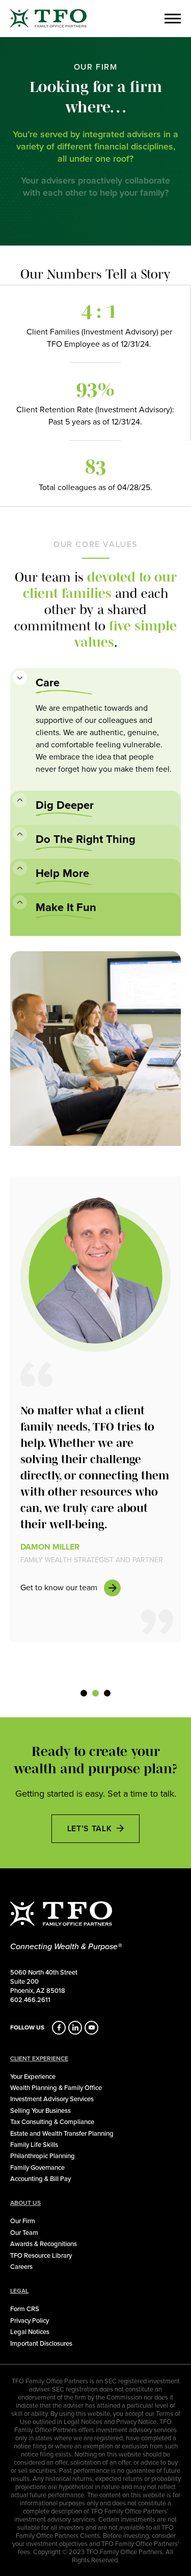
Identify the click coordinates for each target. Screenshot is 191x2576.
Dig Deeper (65, 805)
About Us (25, 2203)
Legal (19, 2291)
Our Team (24, 2232)
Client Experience (39, 2058)
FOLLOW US (27, 2027)
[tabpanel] (95, 1409)
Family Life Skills (34, 2144)
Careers (21, 2266)
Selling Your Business (40, 2110)
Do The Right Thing (86, 839)
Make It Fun (66, 907)
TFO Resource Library (41, 2255)
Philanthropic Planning (43, 2156)
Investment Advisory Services (52, 2099)
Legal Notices (30, 2331)
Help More (62, 873)
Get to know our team (59, 1587)
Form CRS (25, 2309)
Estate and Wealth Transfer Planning (62, 2133)
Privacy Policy (30, 2320)
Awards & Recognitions (44, 2244)
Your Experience (33, 2076)
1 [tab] (84, 1699)
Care (48, 683)
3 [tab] (107, 1699)
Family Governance (37, 2167)
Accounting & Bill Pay (40, 2178)
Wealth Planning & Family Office (56, 2087)
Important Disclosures (41, 2343)
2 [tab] (96, 1699)
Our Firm (23, 2221)
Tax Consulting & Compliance (52, 2122)
